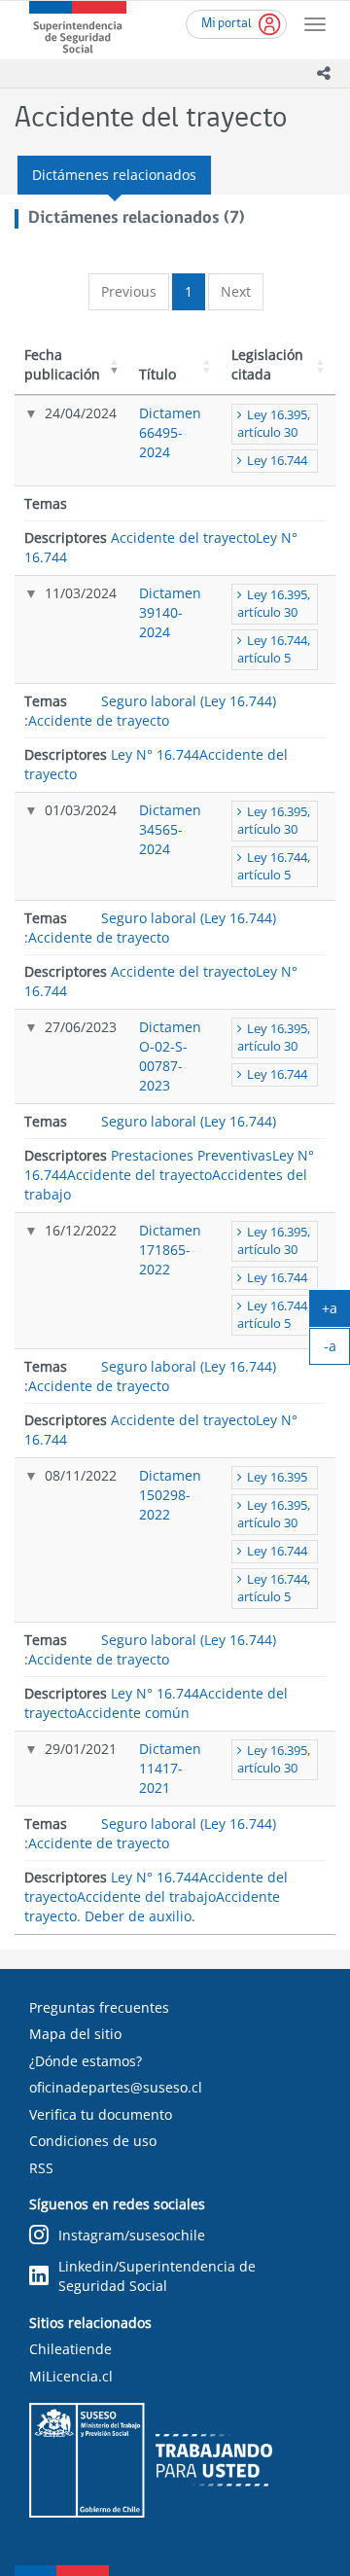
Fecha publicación (62, 364)
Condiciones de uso (93, 2141)
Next (236, 291)
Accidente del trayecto (183, 537)
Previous (129, 291)
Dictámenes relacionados (114, 175)
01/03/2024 (81, 810)
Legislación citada (267, 364)
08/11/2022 (81, 1475)
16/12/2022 (81, 1230)
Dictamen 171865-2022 (170, 1250)
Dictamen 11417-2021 (170, 1768)
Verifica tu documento (101, 2114)
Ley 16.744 (277, 461)
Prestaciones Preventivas (192, 1155)
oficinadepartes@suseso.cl (116, 2087)
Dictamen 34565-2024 (170, 829)
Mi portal (227, 24)
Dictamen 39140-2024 (170, 612)
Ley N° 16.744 (155, 754)
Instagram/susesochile (132, 2235)
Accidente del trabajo (146, 1896)
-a (337, 1350)
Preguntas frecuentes (99, 2007)
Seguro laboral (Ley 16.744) (189, 701)
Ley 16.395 (277, 1477)
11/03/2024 (81, 593)
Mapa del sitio (75, 2034)
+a (336, 1312)
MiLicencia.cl (71, 2376)
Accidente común (133, 1713)
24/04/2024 (81, 413)
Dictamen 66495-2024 (170, 432)
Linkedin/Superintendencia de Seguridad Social (157, 2276)
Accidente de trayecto (99, 720)
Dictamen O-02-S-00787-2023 (170, 1056)
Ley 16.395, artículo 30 (274, 424)
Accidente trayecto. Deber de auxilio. (152, 1906)
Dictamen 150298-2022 (170, 1495)
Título (157, 374)
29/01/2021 (81, 1749)
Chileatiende (70, 2349)
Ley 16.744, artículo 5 (274, 649)
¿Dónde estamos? (86, 2061)
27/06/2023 (81, 1027)
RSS (41, 2168)
